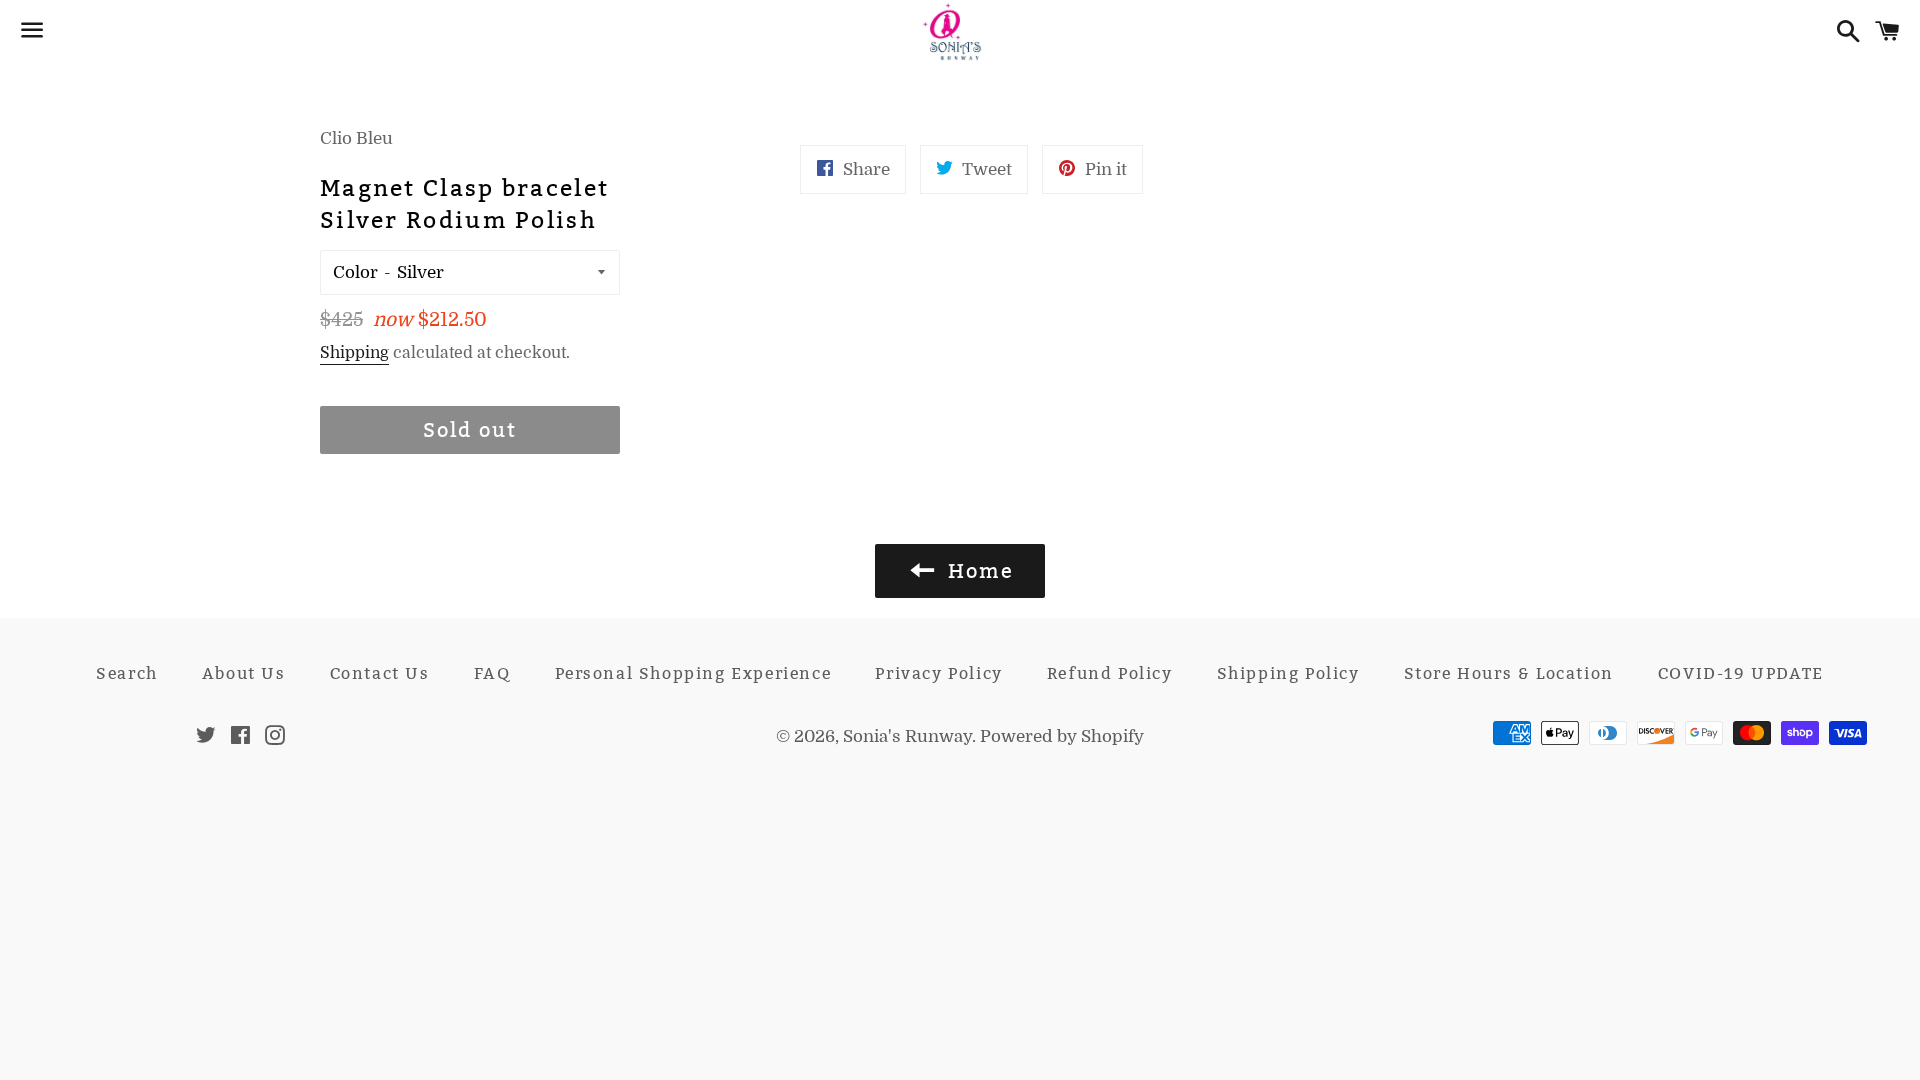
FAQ (492, 673)
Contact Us (380, 673)
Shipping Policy (1288, 673)
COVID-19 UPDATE (1741, 673)
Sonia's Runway (907, 736)
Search (127, 673)
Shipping (354, 353)
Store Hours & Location (1509, 673)
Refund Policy (1110, 673)
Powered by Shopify (1062, 736)
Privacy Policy (938, 673)
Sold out (470, 430)
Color (355, 272)
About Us (244, 673)
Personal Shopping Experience (693, 673)
